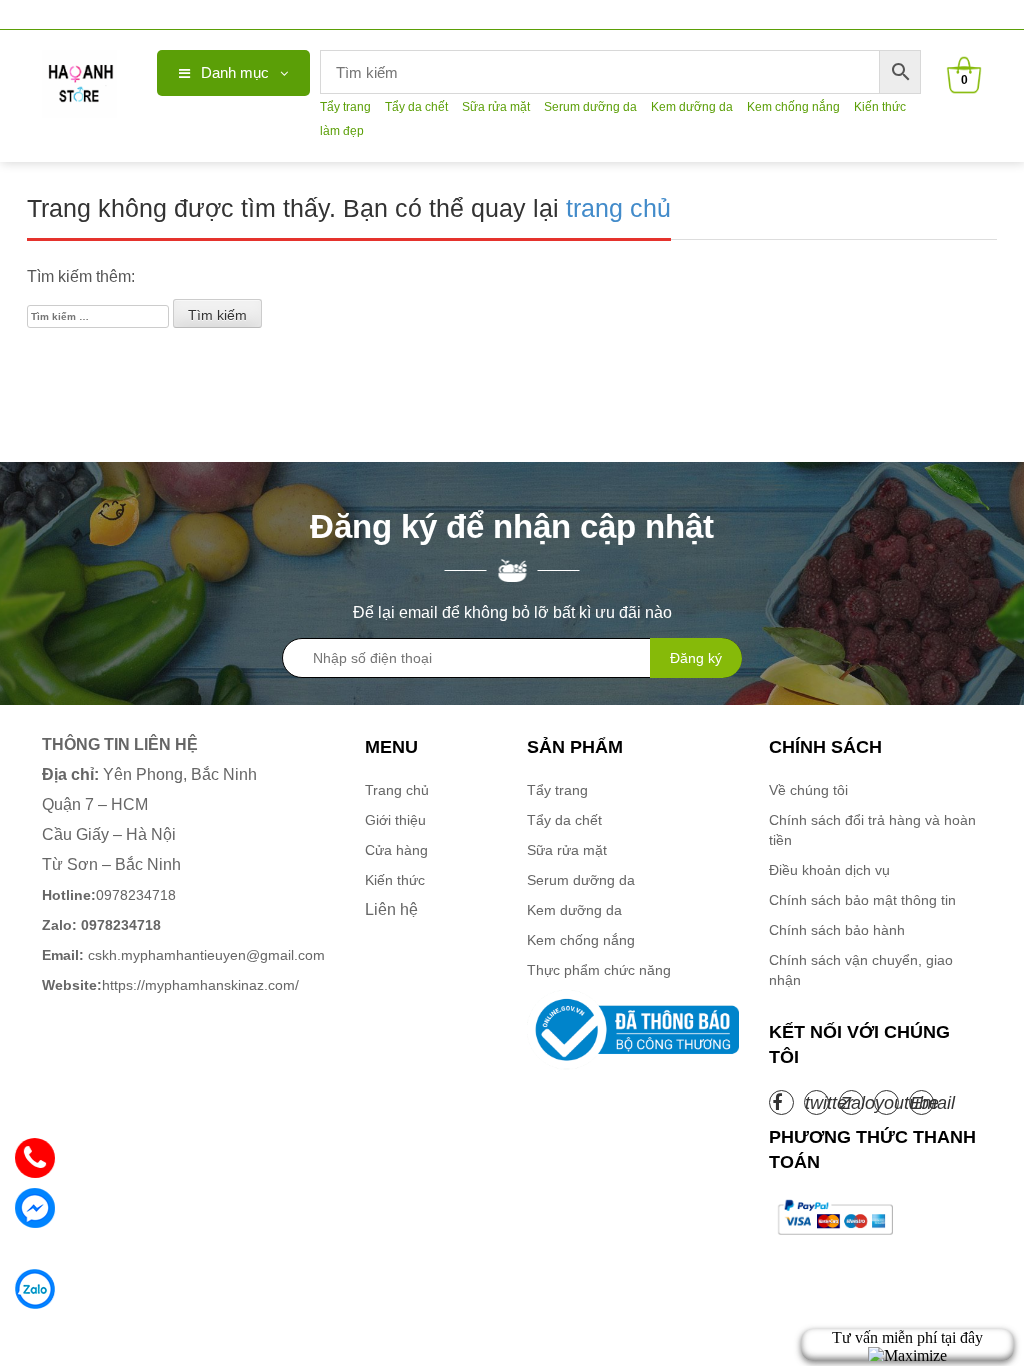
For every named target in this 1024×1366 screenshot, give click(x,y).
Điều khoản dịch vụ (829, 870)
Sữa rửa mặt (496, 107)
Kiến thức (395, 880)
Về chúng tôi (808, 790)
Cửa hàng (396, 850)
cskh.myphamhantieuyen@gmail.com (183, 955)
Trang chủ (397, 790)
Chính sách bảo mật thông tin (862, 900)
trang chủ (618, 208)
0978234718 (109, 895)
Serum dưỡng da (590, 107)
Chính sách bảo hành (837, 930)
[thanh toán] (834, 1217)
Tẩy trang (345, 107)
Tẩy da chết (416, 107)
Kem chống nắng (793, 107)
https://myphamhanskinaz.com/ (172, 985)
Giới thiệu (395, 820)
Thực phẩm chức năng (599, 970)
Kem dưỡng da (692, 107)
